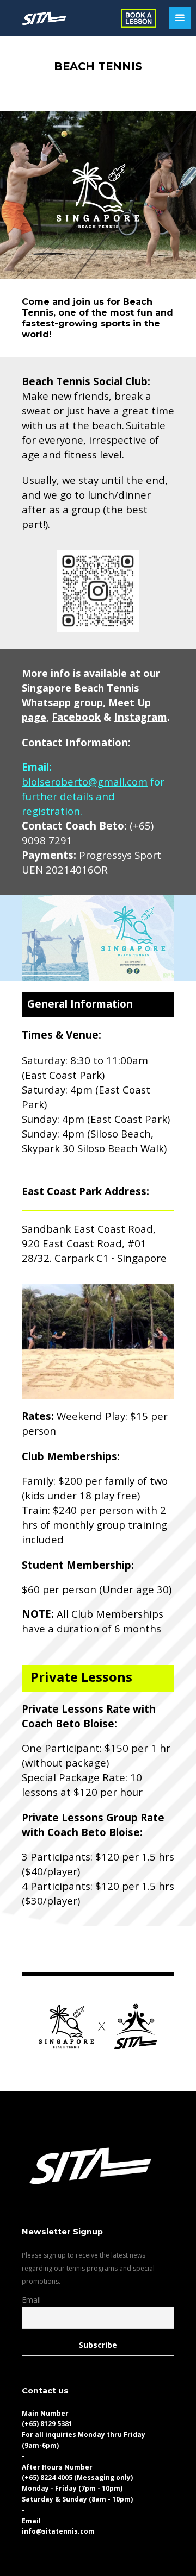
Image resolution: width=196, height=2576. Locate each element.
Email (31, 2300)
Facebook (76, 717)
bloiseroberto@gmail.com (85, 781)
